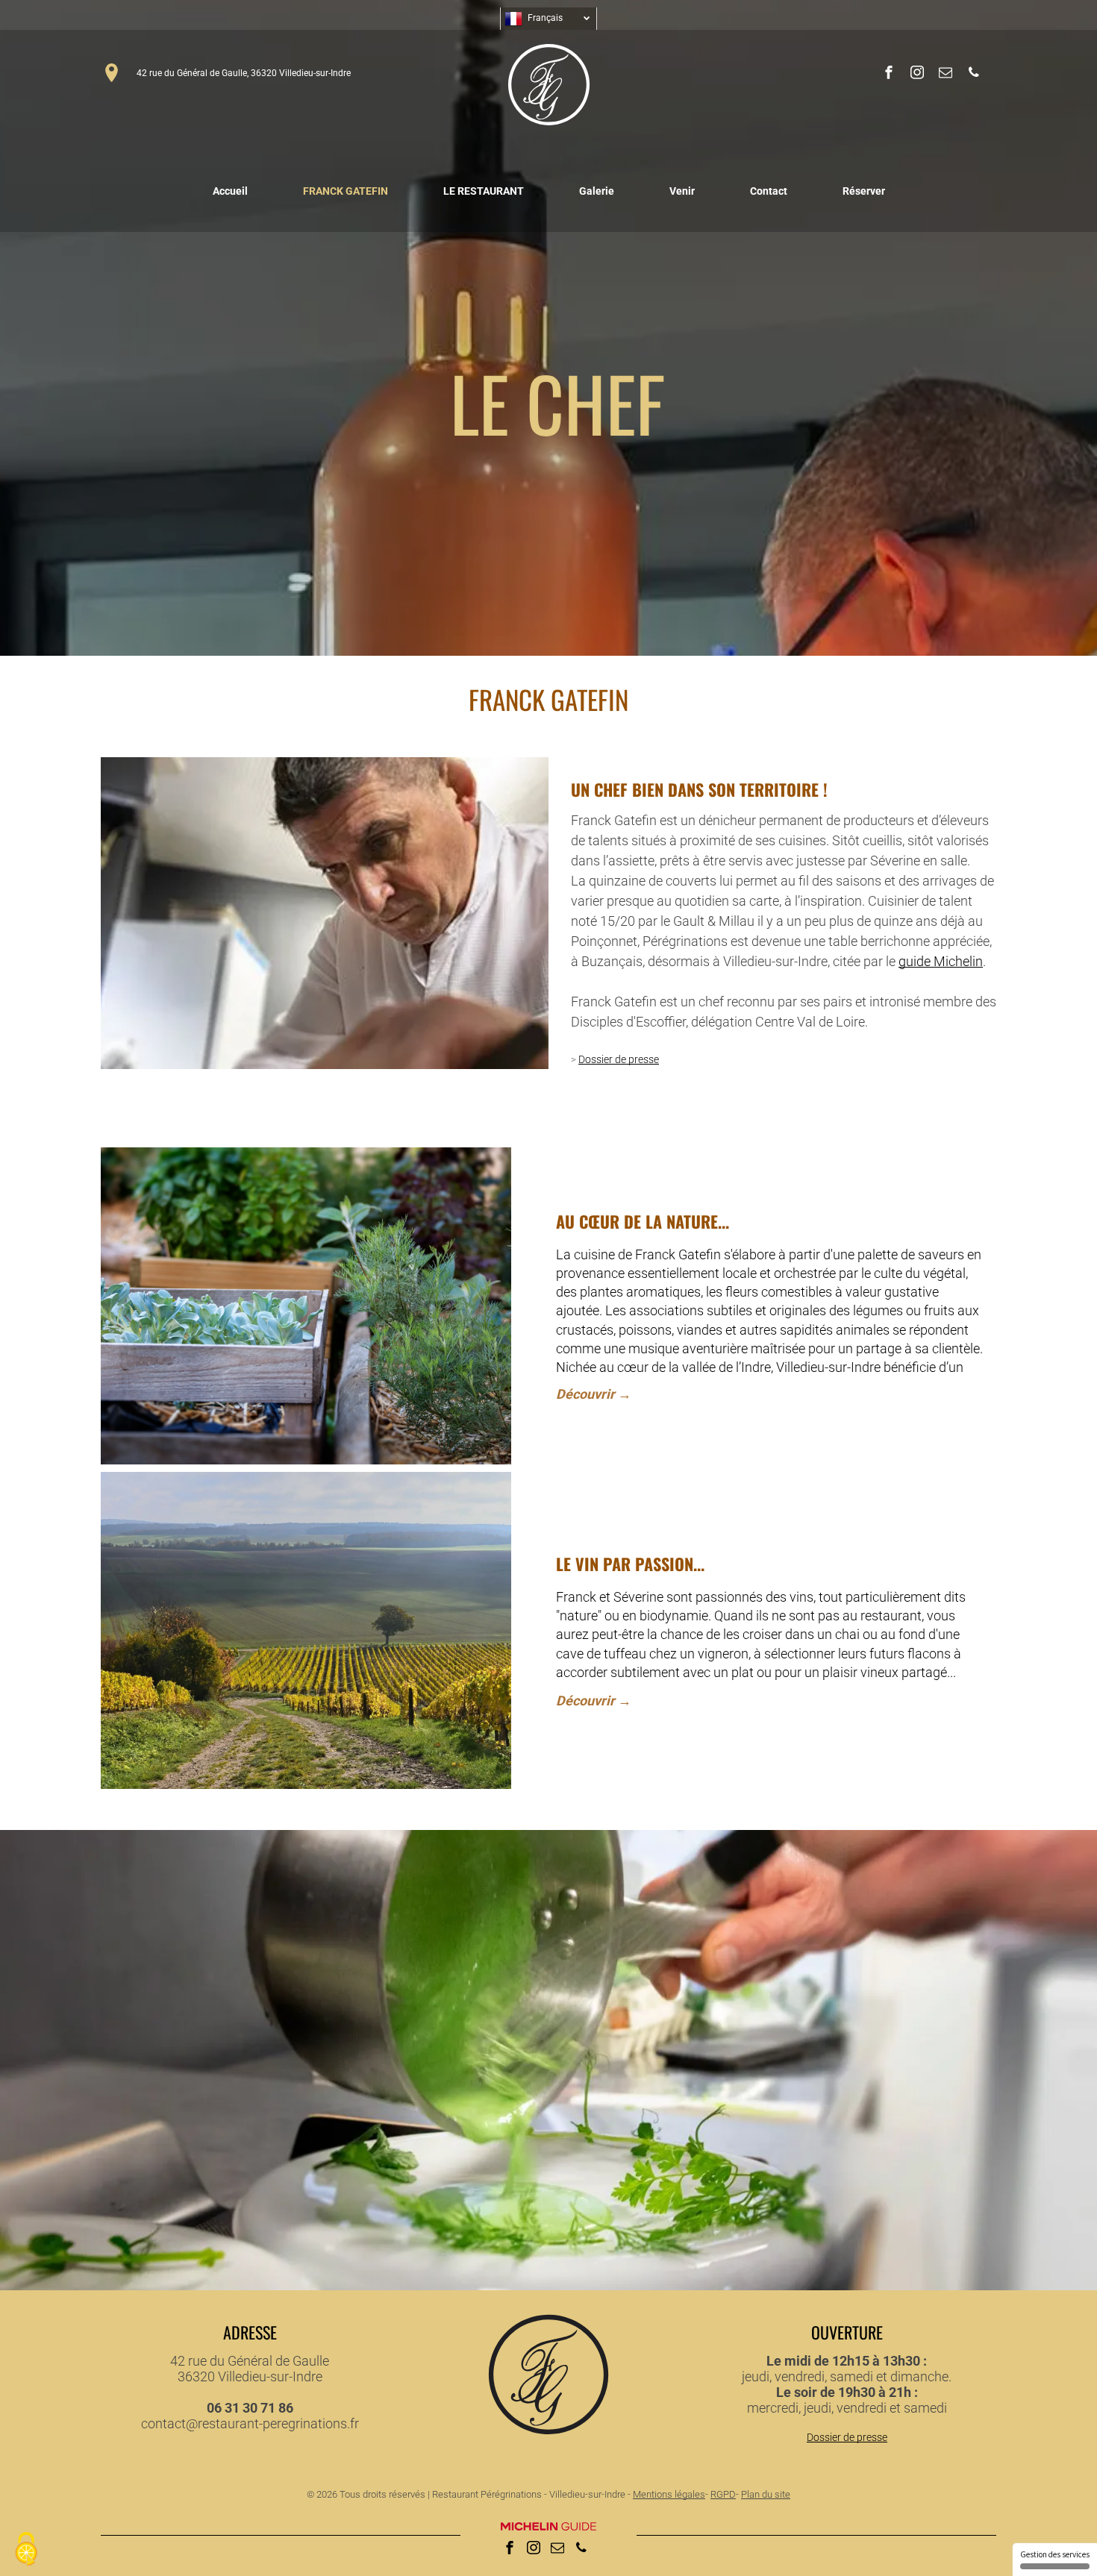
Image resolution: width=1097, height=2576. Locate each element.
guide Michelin (941, 961)
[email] (946, 74)
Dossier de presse (619, 1059)
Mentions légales (669, 2494)
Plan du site (766, 2494)
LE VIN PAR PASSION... (630, 1564)
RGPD (723, 2494)
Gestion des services (1055, 2554)
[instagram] (917, 74)
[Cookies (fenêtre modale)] (26, 2550)
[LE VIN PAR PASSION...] (306, 1630)
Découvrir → (594, 1394)
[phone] (974, 74)
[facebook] (889, 74)
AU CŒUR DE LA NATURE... (643, 1221)
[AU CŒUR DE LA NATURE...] (306, 1306)
